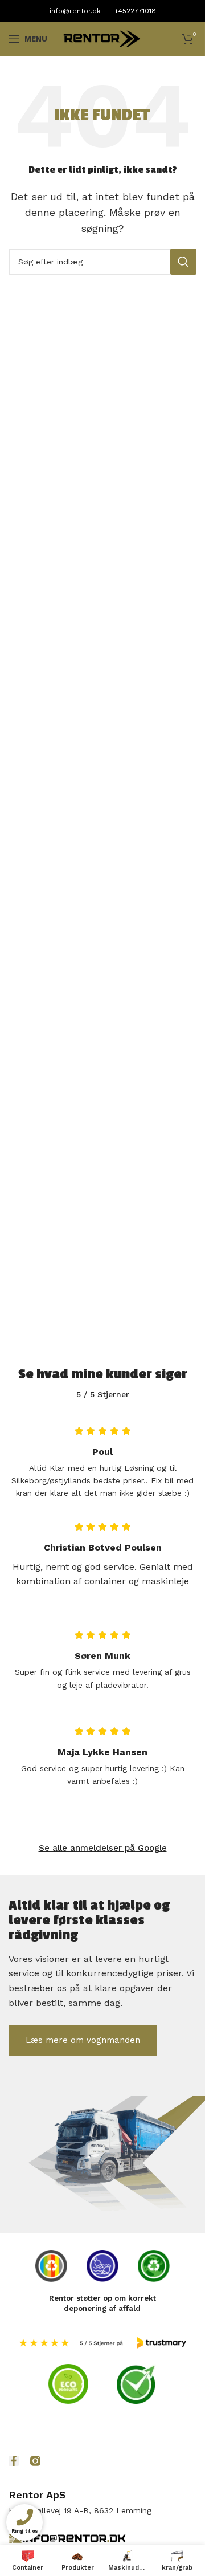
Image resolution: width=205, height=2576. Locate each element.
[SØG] (183, 262)
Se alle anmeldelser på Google (103, 1848)
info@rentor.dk (75, 11)
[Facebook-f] (14, 2461)
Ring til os (24, 2532)
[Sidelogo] (102, 38)
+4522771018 (135, 11)
